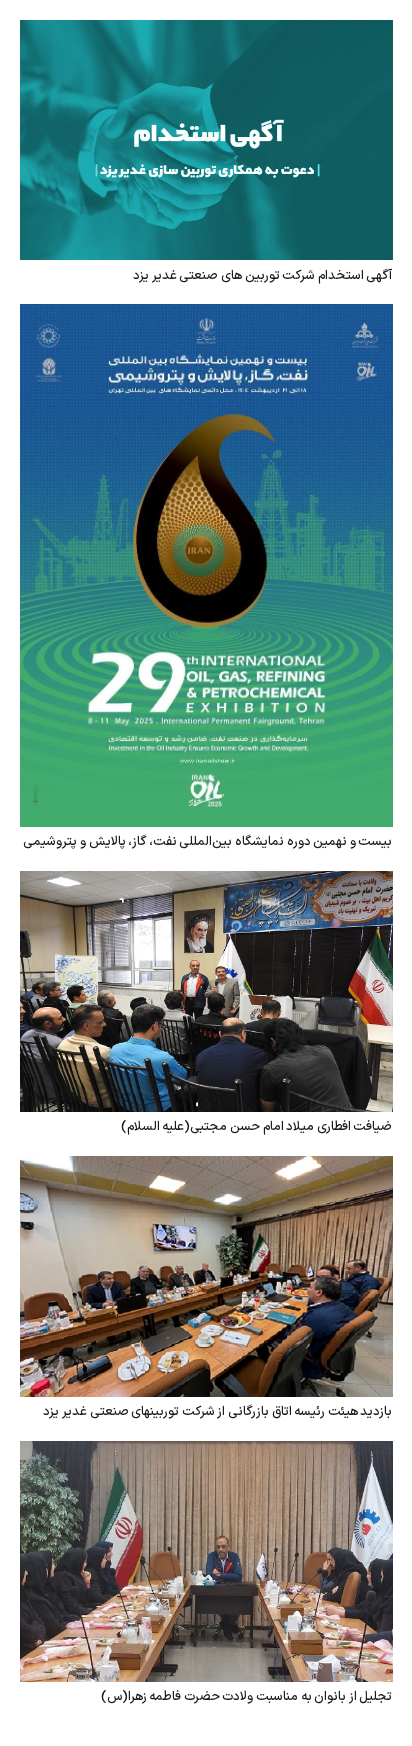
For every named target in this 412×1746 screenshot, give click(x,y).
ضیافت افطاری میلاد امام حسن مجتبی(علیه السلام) (257, 1127)
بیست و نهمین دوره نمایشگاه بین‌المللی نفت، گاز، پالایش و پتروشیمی (207, 842)
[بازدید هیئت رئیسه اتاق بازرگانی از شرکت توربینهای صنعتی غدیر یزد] (206, 1170)
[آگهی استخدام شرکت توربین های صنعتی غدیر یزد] (206, 34)
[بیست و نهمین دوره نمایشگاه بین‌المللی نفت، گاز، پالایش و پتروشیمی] (206, 318)
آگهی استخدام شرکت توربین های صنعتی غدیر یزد (262, 276)
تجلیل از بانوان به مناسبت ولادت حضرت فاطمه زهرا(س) (247, 1697)
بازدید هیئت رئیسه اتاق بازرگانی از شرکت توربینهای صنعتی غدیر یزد (217, 1412)
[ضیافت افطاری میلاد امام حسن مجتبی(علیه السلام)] (206, 885)
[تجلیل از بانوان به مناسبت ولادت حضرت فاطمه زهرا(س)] (206, 1455)
